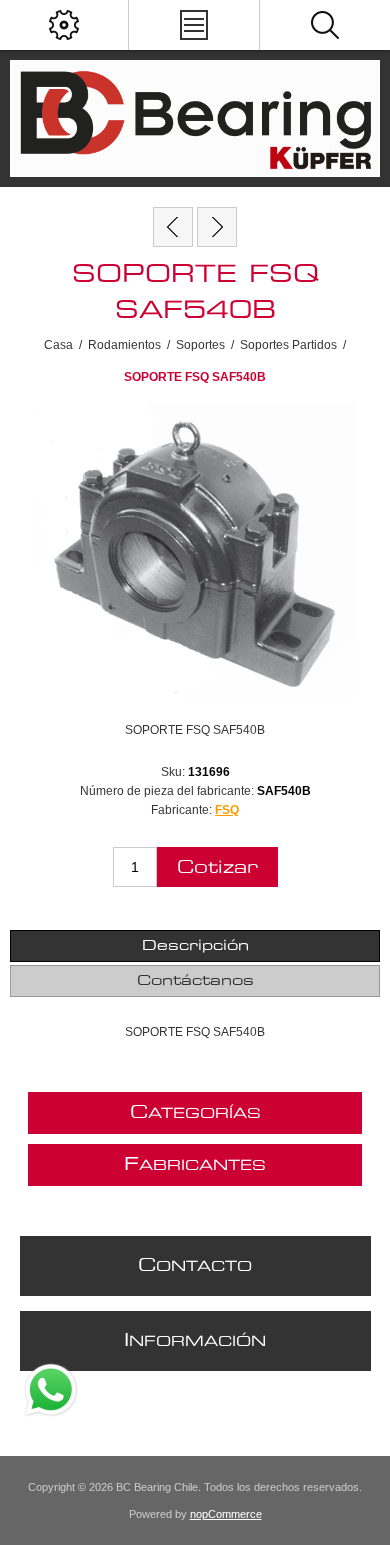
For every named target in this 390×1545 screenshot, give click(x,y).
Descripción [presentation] (195, 946)
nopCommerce (226, 1514)
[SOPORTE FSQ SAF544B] (217, 227)
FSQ (227, 810)
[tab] (195, 946)
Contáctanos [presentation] (195, 981)
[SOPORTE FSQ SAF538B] (173, 227)
